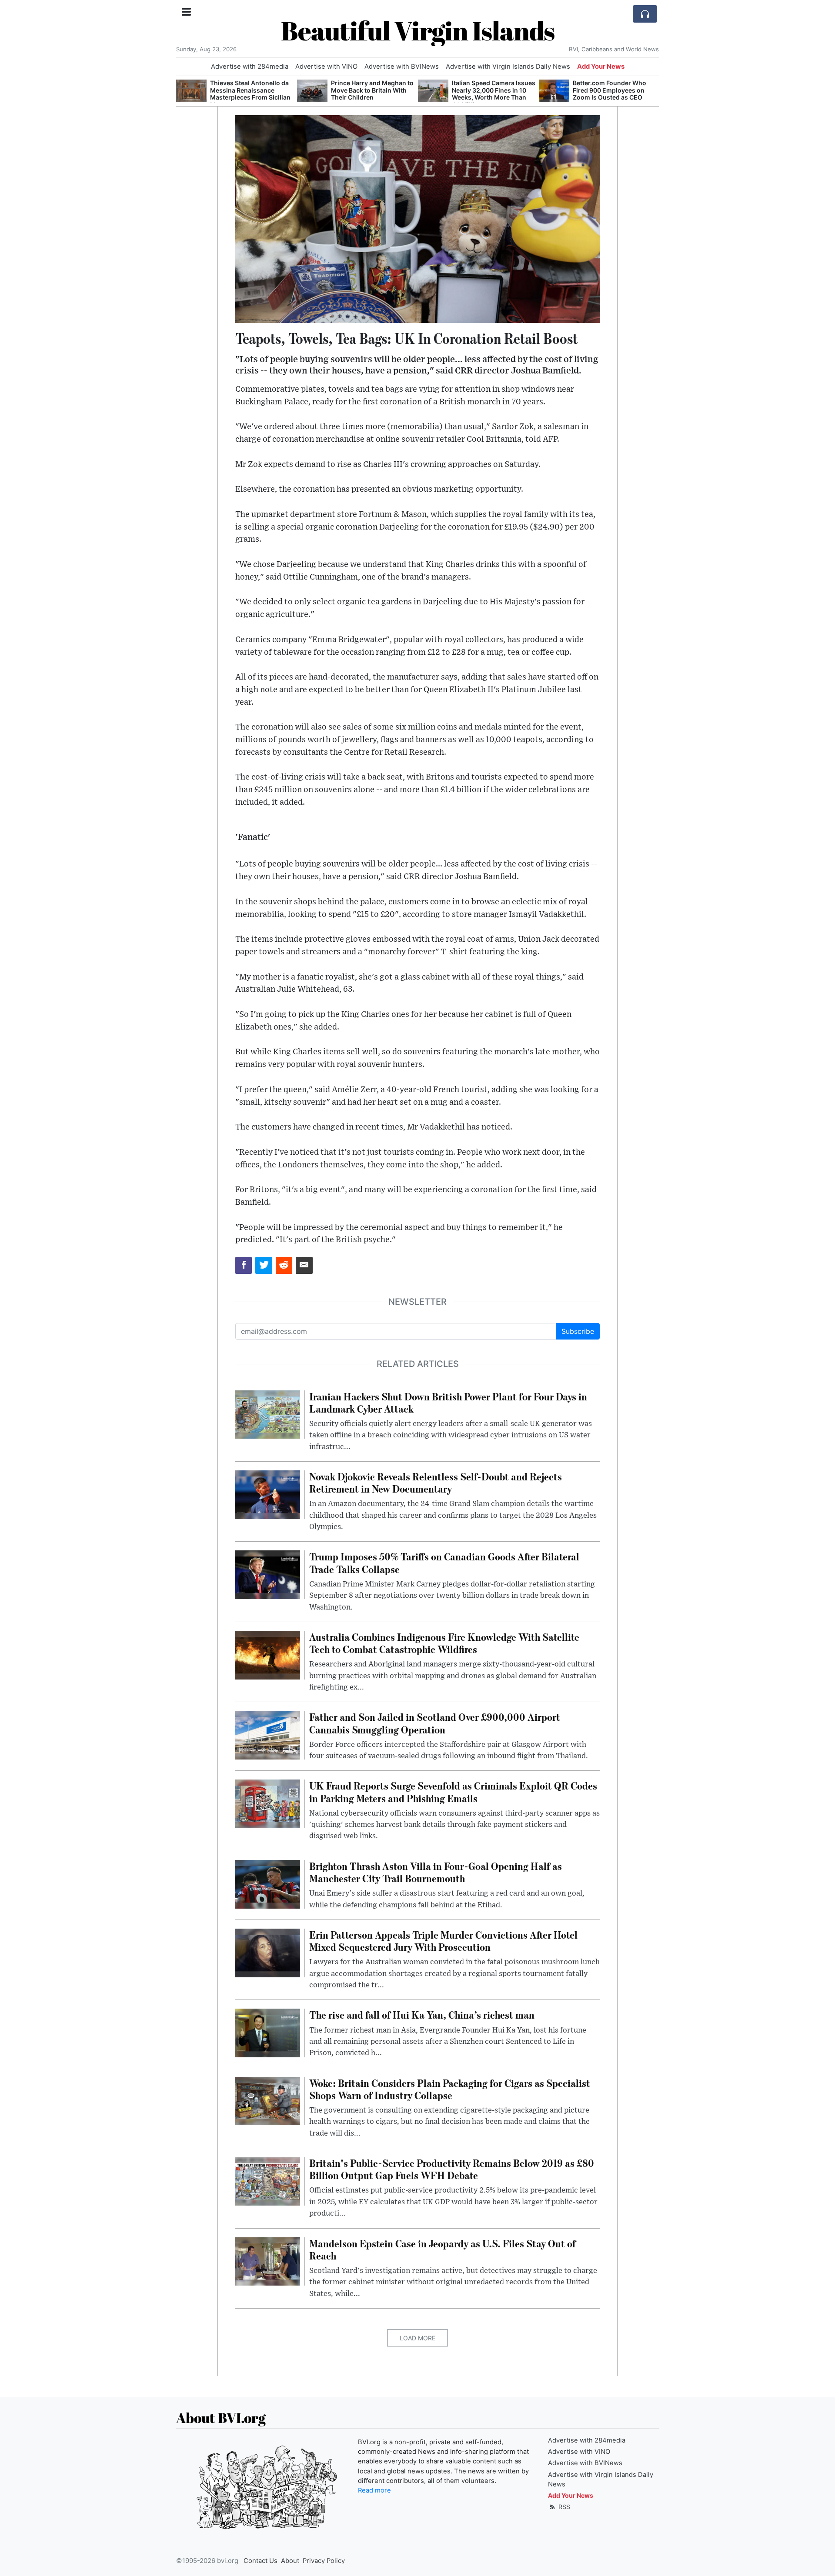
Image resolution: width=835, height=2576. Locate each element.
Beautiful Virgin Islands (418, 30)
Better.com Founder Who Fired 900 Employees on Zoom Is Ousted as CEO (610, 90)
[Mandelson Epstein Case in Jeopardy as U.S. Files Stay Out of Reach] (268, 2261)
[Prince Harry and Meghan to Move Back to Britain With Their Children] (312, 91)
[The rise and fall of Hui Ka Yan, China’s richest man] (268, 2033)
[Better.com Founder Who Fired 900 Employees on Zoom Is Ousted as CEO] (554, 91)
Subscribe (578, 1331)
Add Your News (601, 67)
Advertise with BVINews (402, 67)
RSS (563, 2507)
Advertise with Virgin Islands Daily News (508, 67)
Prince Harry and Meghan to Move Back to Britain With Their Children (372, 90)
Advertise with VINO (326, 67)
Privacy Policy (324, 2561)
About (290, 2561)
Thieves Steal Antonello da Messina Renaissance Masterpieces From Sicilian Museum (250, 94)
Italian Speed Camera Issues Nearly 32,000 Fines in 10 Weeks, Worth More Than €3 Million (494, 94)
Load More (417, 2338)
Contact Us (261, 2561)
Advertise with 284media (250, 67)
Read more (374, 2490)
